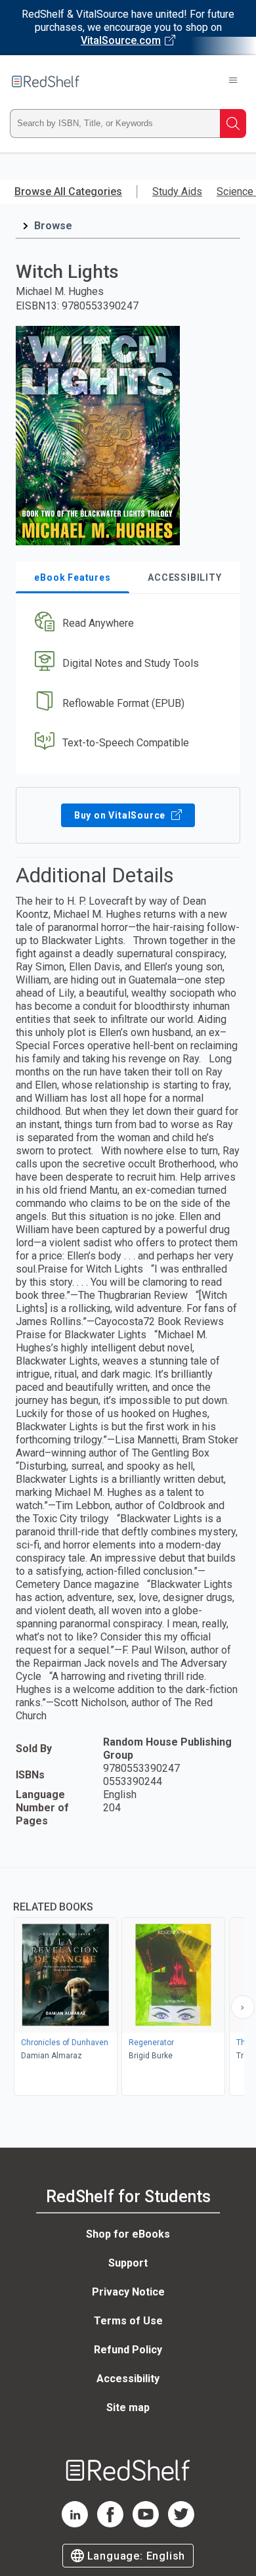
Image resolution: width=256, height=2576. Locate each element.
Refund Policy (128, 2350)
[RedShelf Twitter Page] (181, 2524)
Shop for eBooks (128, 2234)
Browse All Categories (68, 192)
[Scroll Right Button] (243, 2007)
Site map (128, 2407)
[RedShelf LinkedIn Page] (75, 2524)
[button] (126, 624)
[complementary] (128, 1983)
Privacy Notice (128, 2292)
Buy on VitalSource (121, 815)
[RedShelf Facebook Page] (110, 2524)
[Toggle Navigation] (233, 81)
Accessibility (128, 2379)
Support (128, 2263)
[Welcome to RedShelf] (46, 81)
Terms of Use (128, 2321)
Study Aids (177, 192)
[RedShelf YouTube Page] (146, 2524)
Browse (53, 226)
